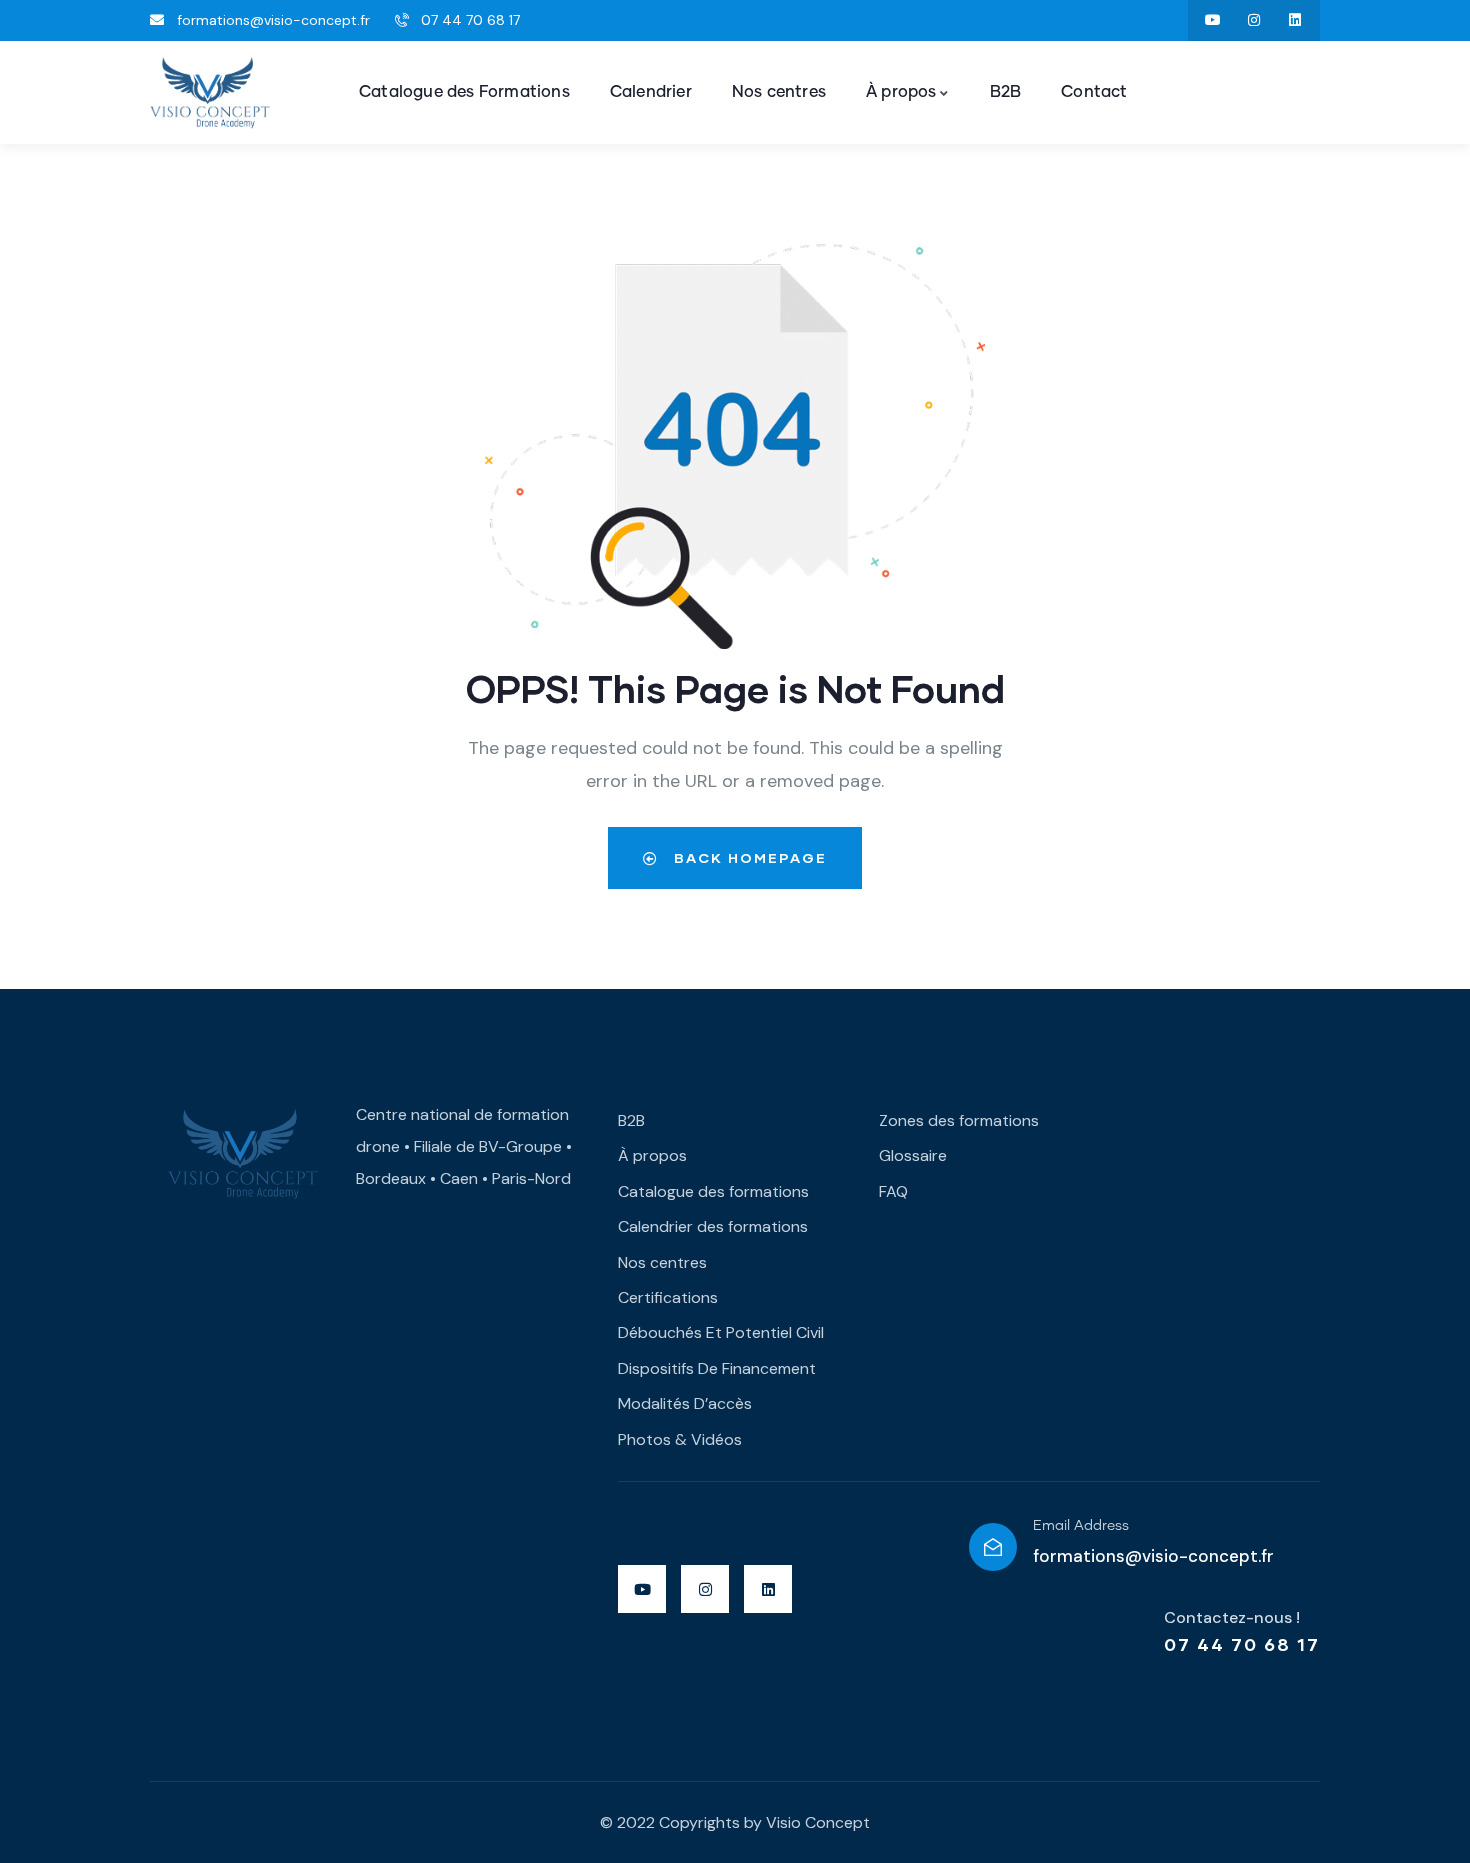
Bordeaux (391, 1178)
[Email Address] (993, 1547)
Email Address (1081, 1526)
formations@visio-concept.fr (1153, 1556)
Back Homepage (748, 857)
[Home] (210, 94)
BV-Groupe (520, 1146)
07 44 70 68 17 (1242, 1644)
